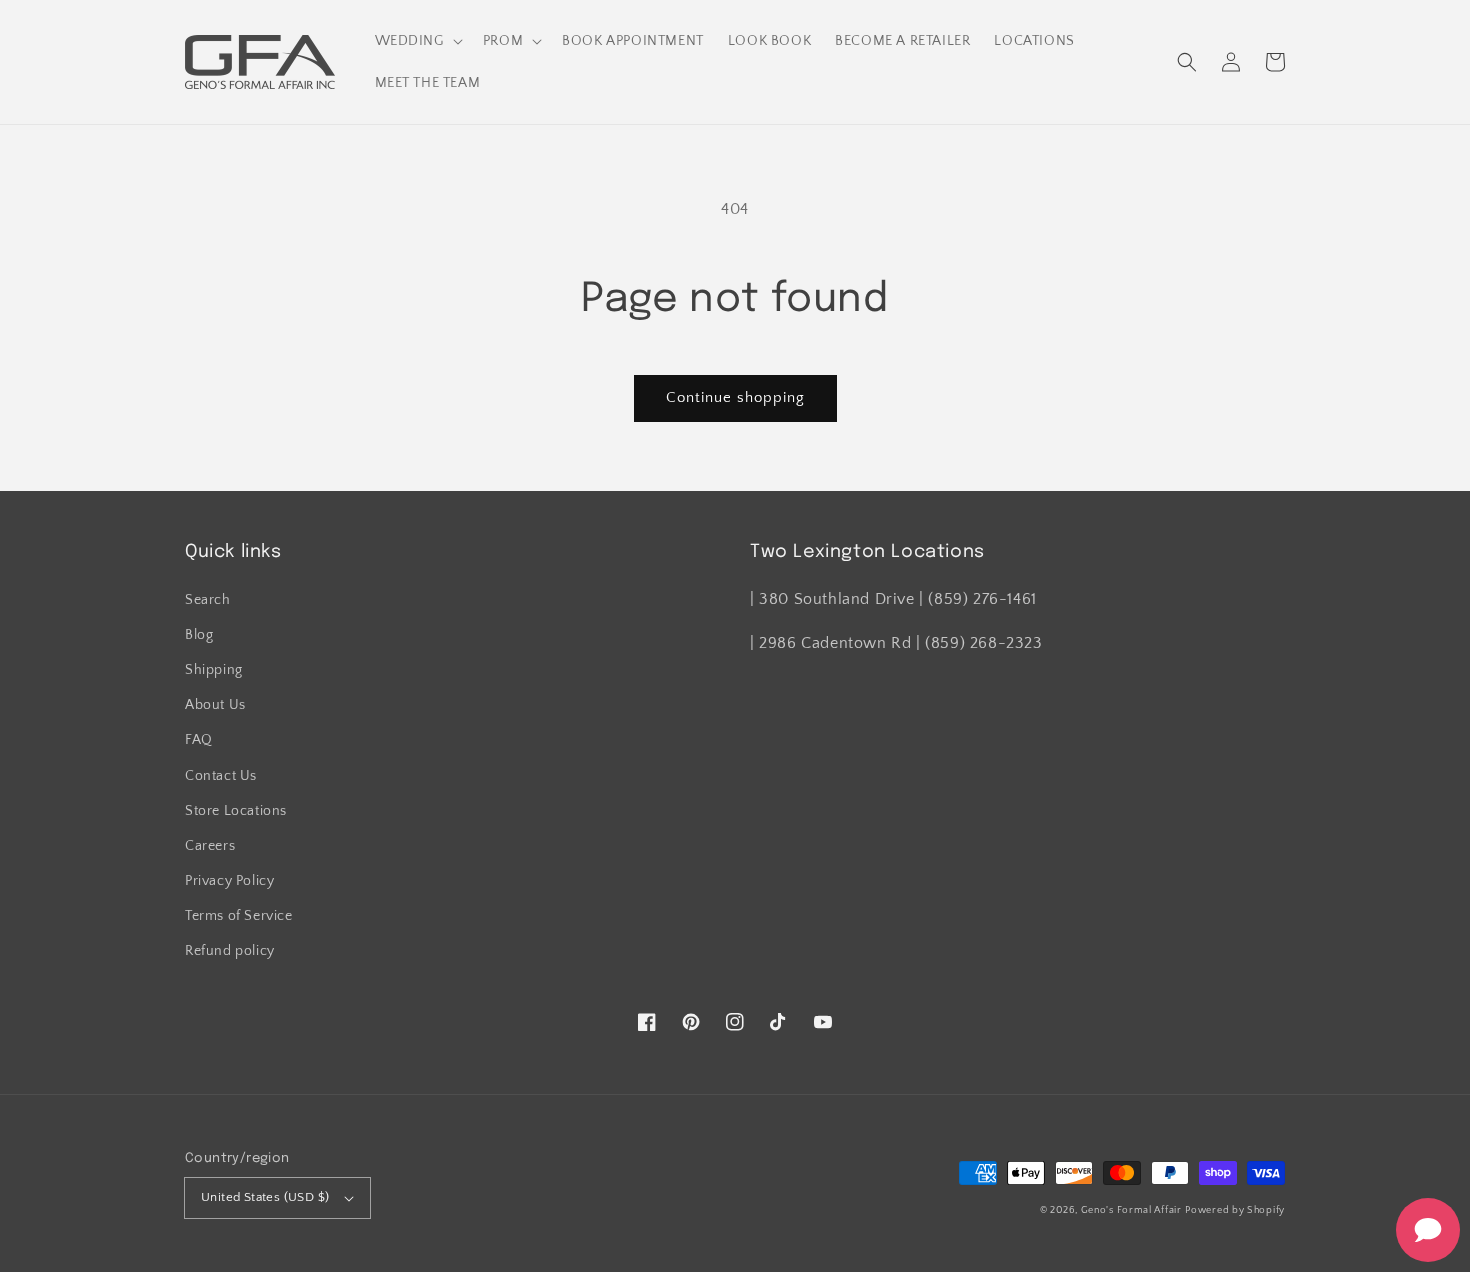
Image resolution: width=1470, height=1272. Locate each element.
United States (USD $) (265, 1197)
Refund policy (230, 951)
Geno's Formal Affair (1131, 1210)
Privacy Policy (229, 881)
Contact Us (221, 776)
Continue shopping (735, 397)
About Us (215, 705)
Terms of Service (239, 916)
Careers (210, 846)
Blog (199, 635)
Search (208, 600)
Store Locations (236, 811)
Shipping (214, 670)
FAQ (199, 740)
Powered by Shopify (1235, 1210)
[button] (1187, 62)
